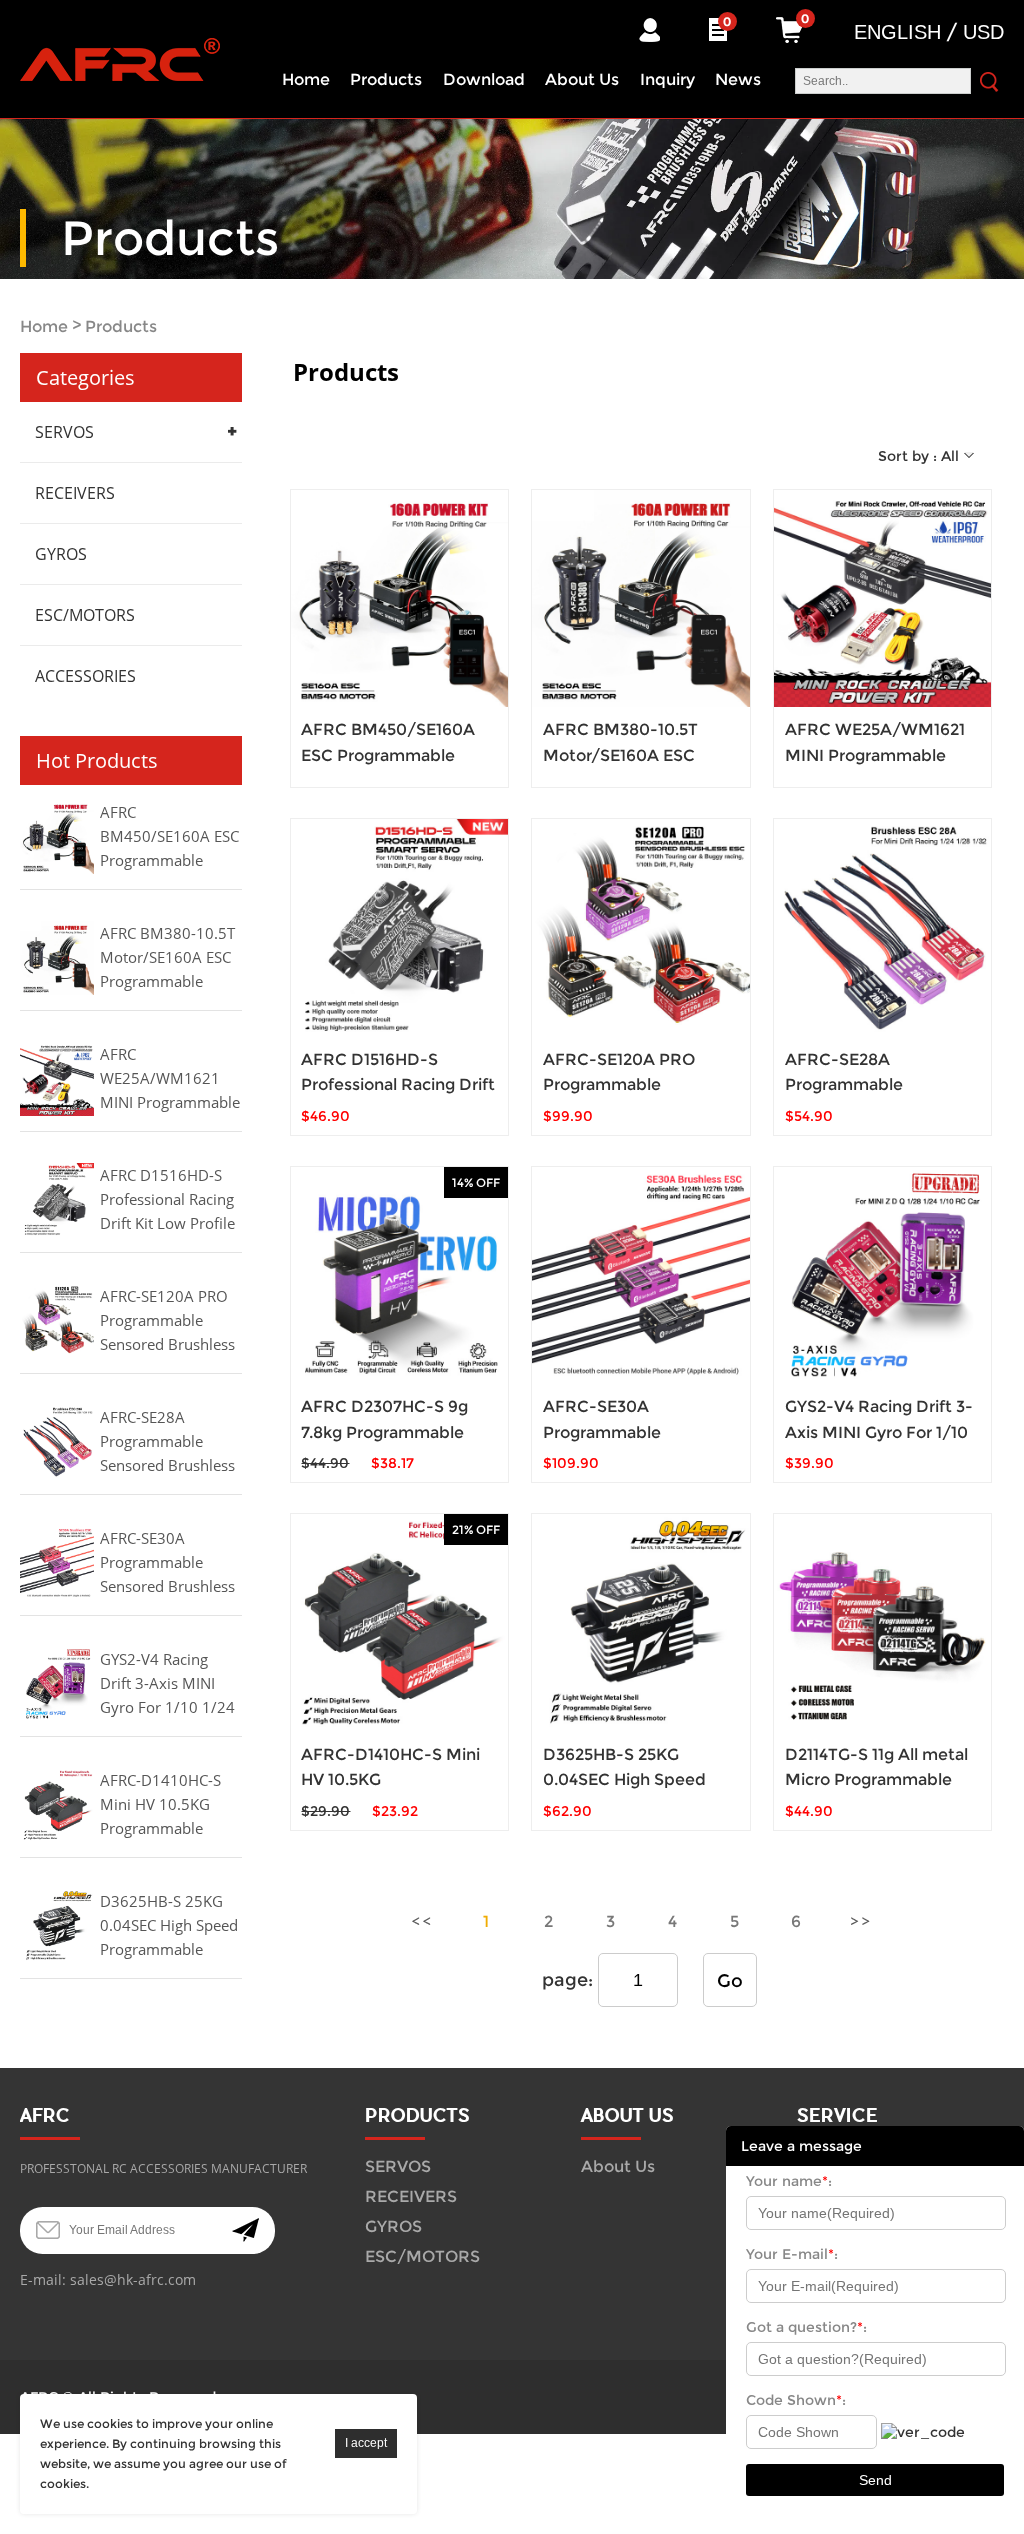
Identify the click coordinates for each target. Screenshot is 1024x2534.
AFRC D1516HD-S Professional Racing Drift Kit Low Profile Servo (167, 1201)
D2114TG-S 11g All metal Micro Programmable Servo (876, 1779)
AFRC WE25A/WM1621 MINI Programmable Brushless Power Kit (170, 1080)
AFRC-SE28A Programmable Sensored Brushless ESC (167, 1443)
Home (306, 79)
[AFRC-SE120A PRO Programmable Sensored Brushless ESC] (640, 927)
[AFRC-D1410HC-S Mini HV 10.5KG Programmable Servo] (399, 1622)
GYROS (61, 554)
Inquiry (667, 79)
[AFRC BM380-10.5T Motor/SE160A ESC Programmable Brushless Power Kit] (640, 598)
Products (386, 79)
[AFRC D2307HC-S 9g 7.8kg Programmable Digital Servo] (399, 1275)
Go (730, 1981)
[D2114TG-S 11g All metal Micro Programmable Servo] (882, 1622)
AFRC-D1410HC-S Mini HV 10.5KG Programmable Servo (160, 1806)
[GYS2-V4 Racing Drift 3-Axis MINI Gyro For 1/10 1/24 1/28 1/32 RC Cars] (882, 1275)
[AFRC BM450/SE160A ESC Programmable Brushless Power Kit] (399, 598)
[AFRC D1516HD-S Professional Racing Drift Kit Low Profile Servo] (399, 927)
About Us (582, 79)
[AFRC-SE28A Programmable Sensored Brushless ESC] (882, 927)
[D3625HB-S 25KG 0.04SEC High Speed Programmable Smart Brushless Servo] (640, 1622)
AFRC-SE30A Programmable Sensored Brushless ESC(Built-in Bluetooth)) (167, 1564)
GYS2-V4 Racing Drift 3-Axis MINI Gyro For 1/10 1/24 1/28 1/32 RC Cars (167, 1685)
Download (484, 79)
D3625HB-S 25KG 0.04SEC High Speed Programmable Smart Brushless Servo (169, 1927)
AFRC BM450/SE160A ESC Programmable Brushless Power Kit (169, 838)
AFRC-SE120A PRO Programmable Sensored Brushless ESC (167, 1322)
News (738, 79)
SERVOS (64, 432)
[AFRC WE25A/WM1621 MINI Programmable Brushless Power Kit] (882, 598)
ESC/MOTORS (85, 615)
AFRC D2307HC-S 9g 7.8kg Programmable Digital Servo (384, 1431)
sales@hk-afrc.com (133, 2279)
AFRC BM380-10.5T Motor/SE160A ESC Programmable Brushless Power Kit (168, 959)
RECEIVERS (75, 493)
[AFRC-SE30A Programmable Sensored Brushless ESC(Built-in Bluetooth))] (640, 1275)
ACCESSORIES (85, 676)
